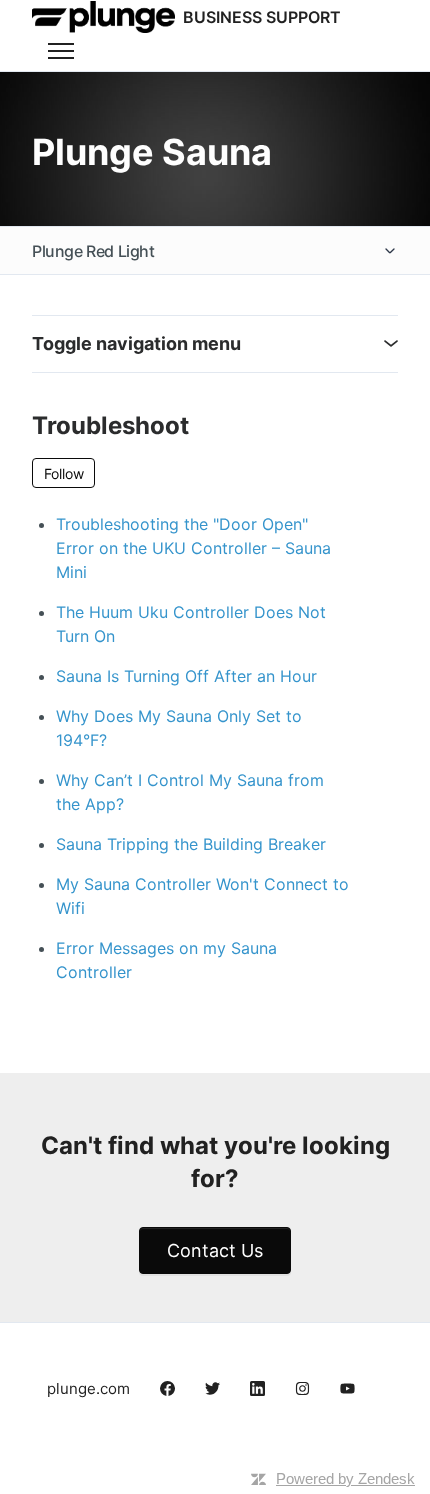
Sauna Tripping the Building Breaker (191, 844)
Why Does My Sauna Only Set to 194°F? (179, 728)
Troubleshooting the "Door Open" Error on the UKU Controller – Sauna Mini (193, 548)
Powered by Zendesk (345, 1478)
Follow (64, 473)
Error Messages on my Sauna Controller (166, 960)
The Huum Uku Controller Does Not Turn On (191, 624)
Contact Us (215, 1250)
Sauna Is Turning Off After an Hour (186, 676)
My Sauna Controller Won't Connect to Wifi (202, 896)
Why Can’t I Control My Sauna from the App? (190, 792)
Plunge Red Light (93, 251)
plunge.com (88, 1388)
